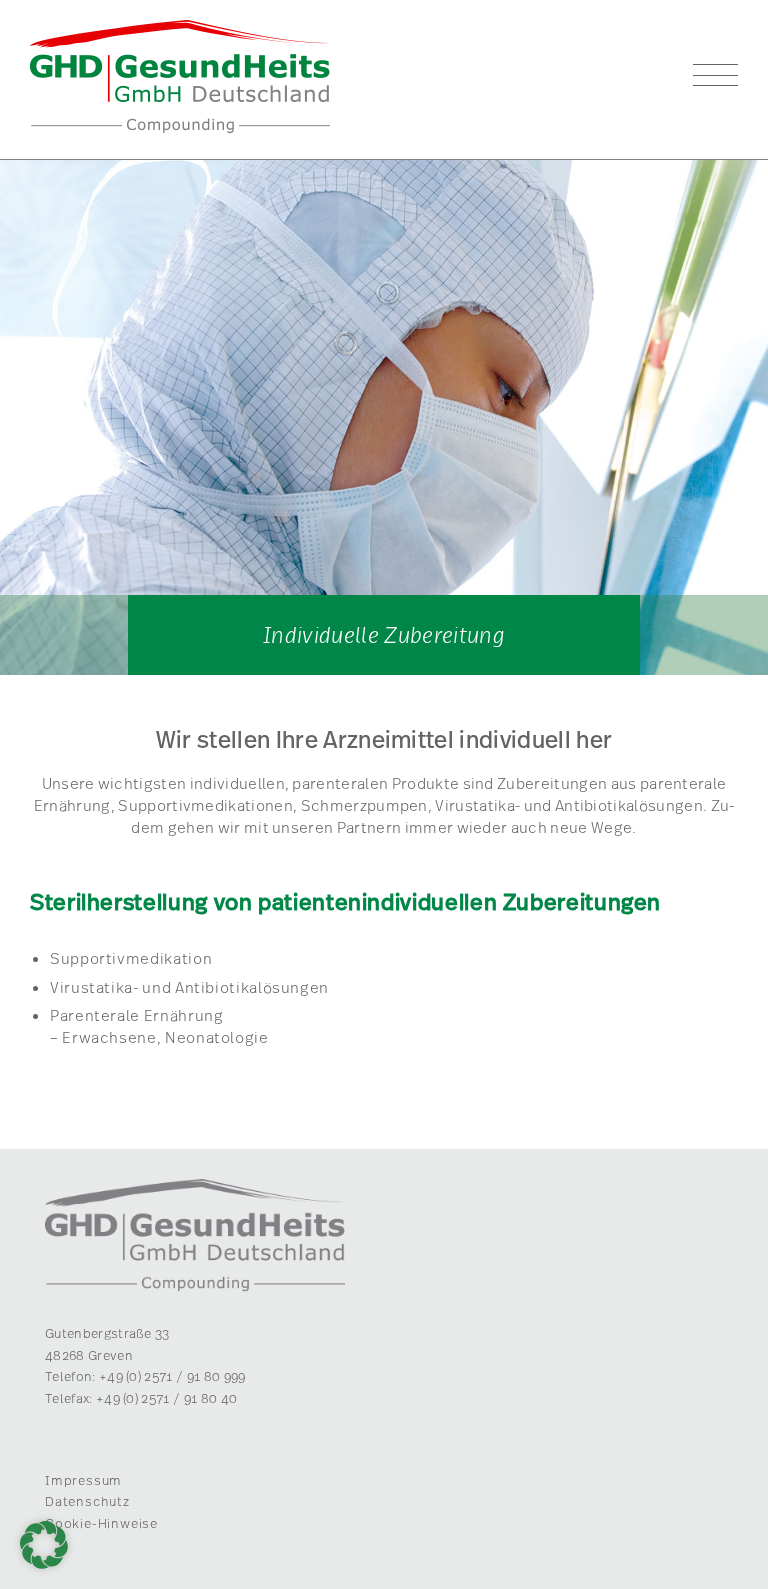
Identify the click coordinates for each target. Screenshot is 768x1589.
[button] (44, 1545)
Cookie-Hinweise (101, 1523)
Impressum (83, 1480)
